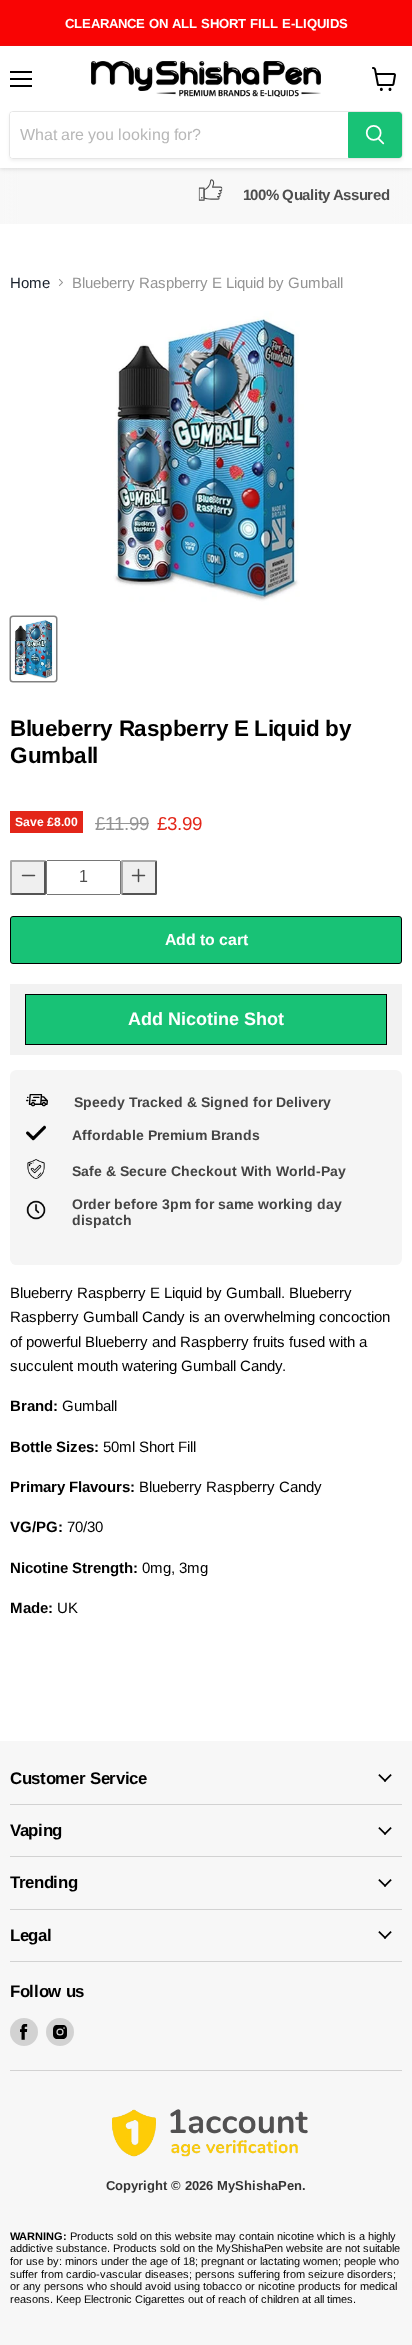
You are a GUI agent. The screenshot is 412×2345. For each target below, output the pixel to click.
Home (30, 282)
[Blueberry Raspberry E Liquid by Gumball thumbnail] (33, 649)
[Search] (375, 135)
